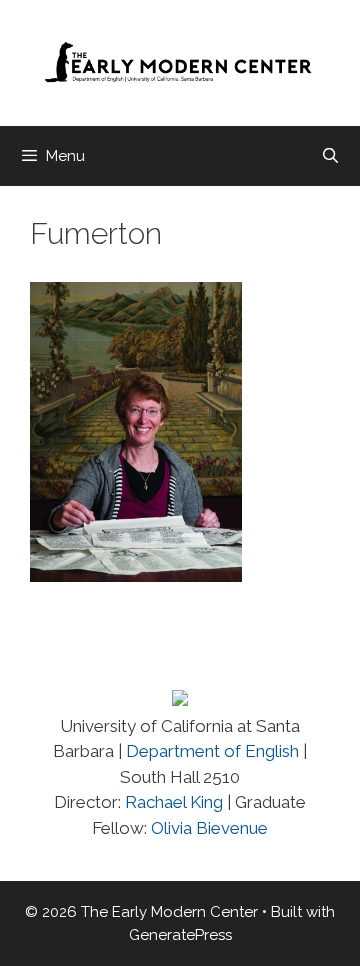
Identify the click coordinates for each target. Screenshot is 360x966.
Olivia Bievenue (209, 828)
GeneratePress (180, 935)
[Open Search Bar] (330, 156)
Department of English (212, 751)
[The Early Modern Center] (180, 62)
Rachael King (172, 802)
